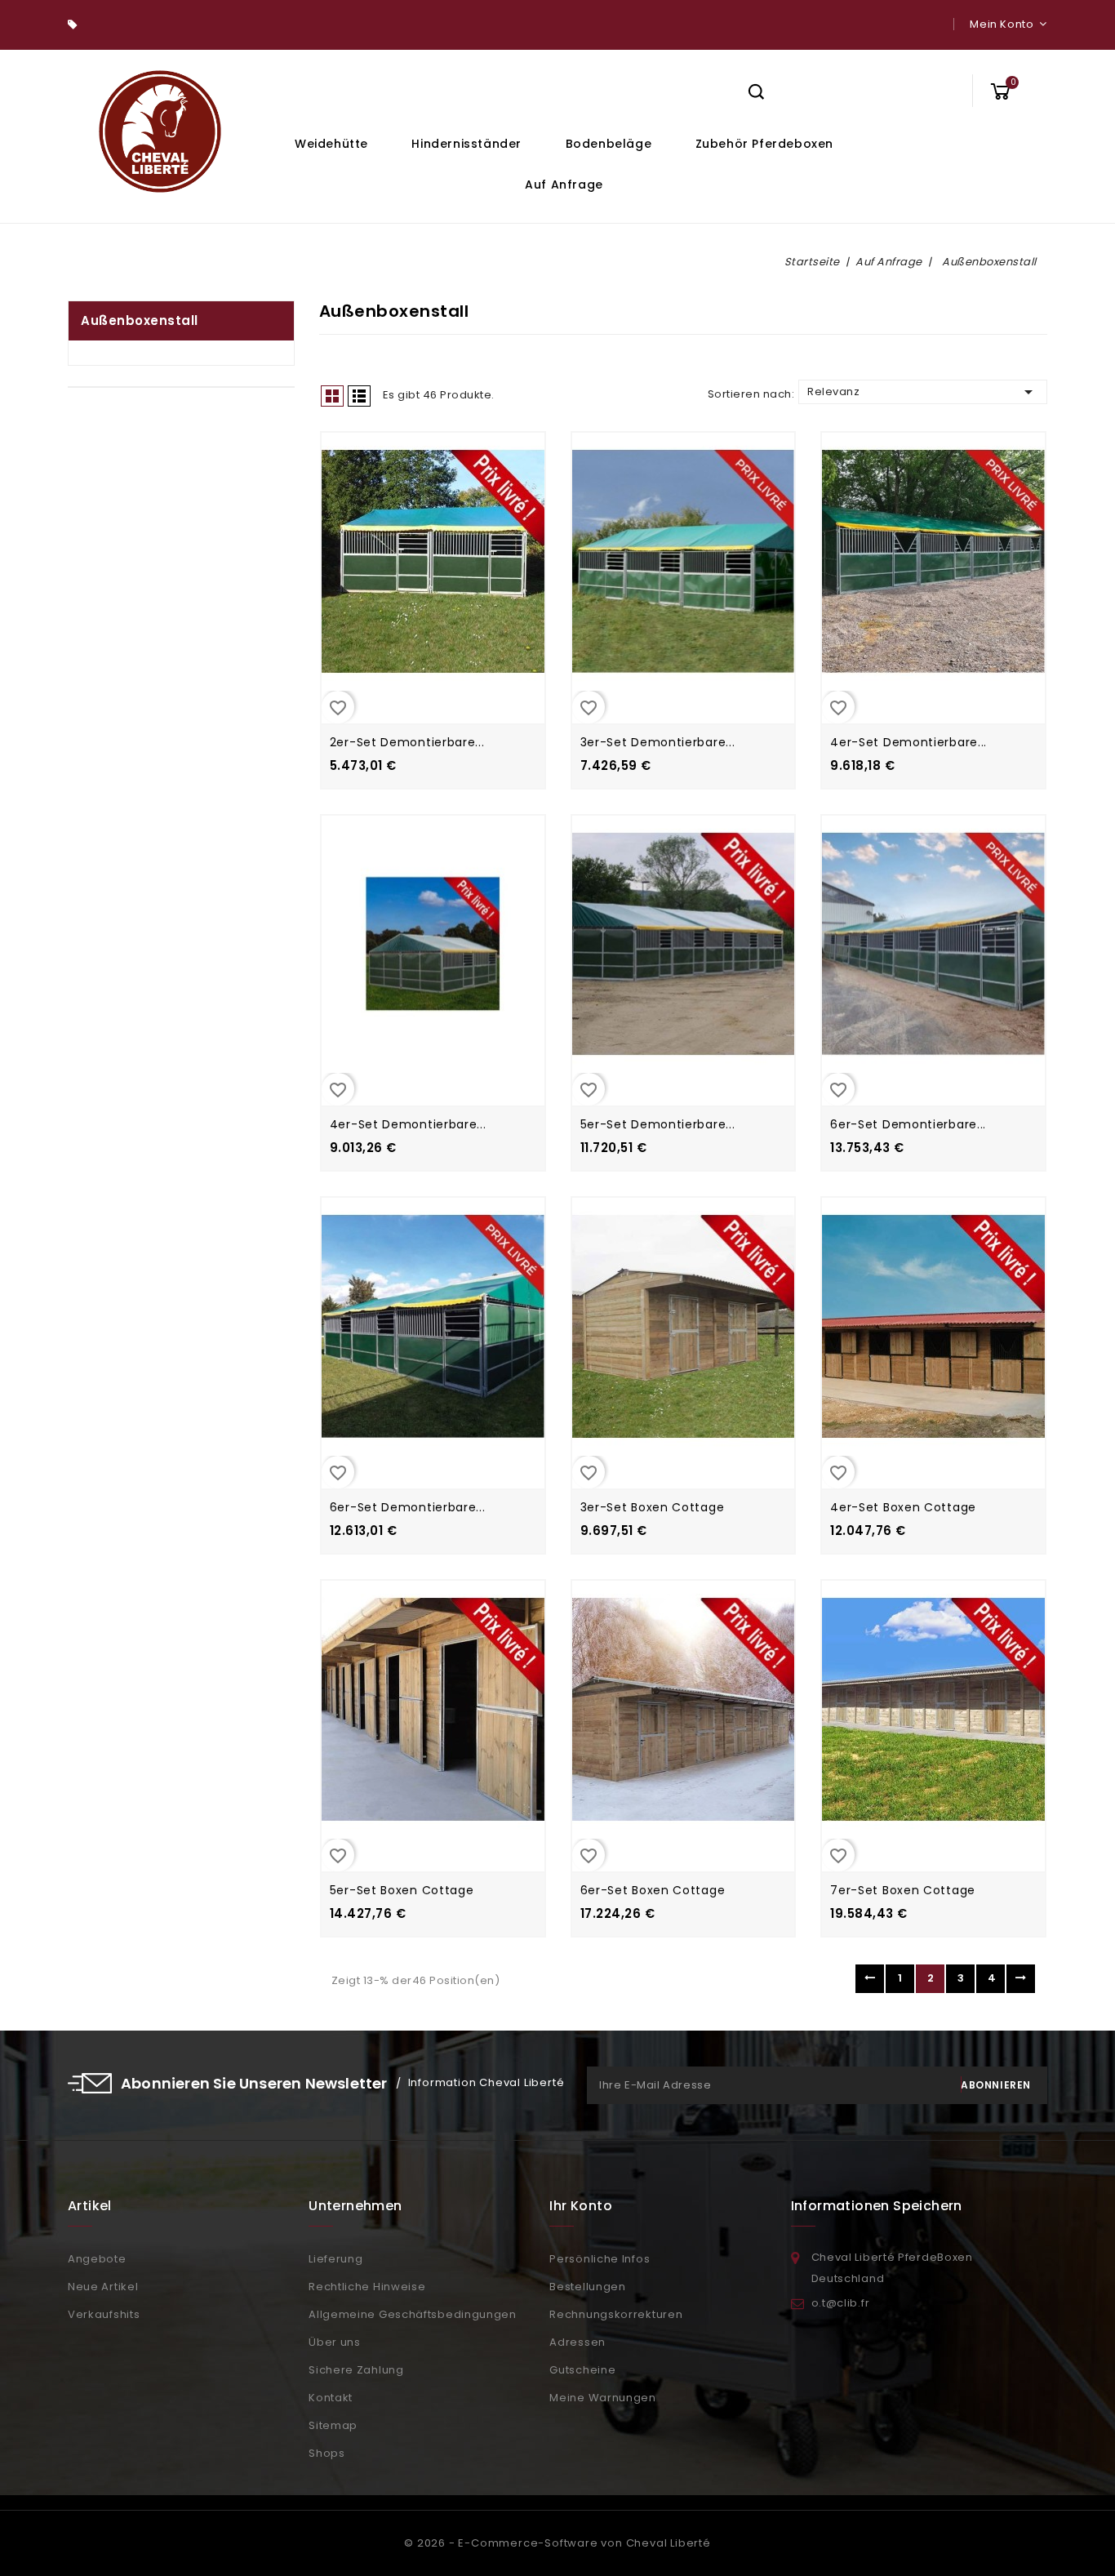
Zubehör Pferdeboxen (764, 144)
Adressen (577, 2342)
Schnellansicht (415, 582)
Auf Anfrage (564, 185)
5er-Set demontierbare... (658, 1124)
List (359, 396)
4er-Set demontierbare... (908, 742)
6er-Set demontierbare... (908, 1124)
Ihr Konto (581, 2206)
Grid (332, 396)
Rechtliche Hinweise (367, 2287)
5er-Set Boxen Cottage (402, 1890)
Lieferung (335, 2259)
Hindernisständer (466, 144)
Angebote (97, 2259)
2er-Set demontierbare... (407, 742)
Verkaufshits (104, 2314)
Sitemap (333, 2425)
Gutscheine (582, 2370)
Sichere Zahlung (356, 2370)
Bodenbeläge (609, 144)
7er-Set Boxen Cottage (903, 1890)
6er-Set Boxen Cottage (653, 1890)
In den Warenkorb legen (450, 582)
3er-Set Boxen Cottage (653, 1507)
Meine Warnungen (603, 2398)
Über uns (335, 2342)
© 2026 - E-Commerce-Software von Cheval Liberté (557, 2543)
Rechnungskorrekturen (616, 2314)
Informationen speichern (877, 2206)
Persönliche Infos (600, 2259)
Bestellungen (587, 2287)
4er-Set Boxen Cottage (903, 1507)
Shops (327, 2453)
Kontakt (331, 2398)
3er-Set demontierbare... (658, 742)
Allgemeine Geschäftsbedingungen (413, 2314)
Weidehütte (331, 144)
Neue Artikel (103, 2287)
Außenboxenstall (140, 320)
